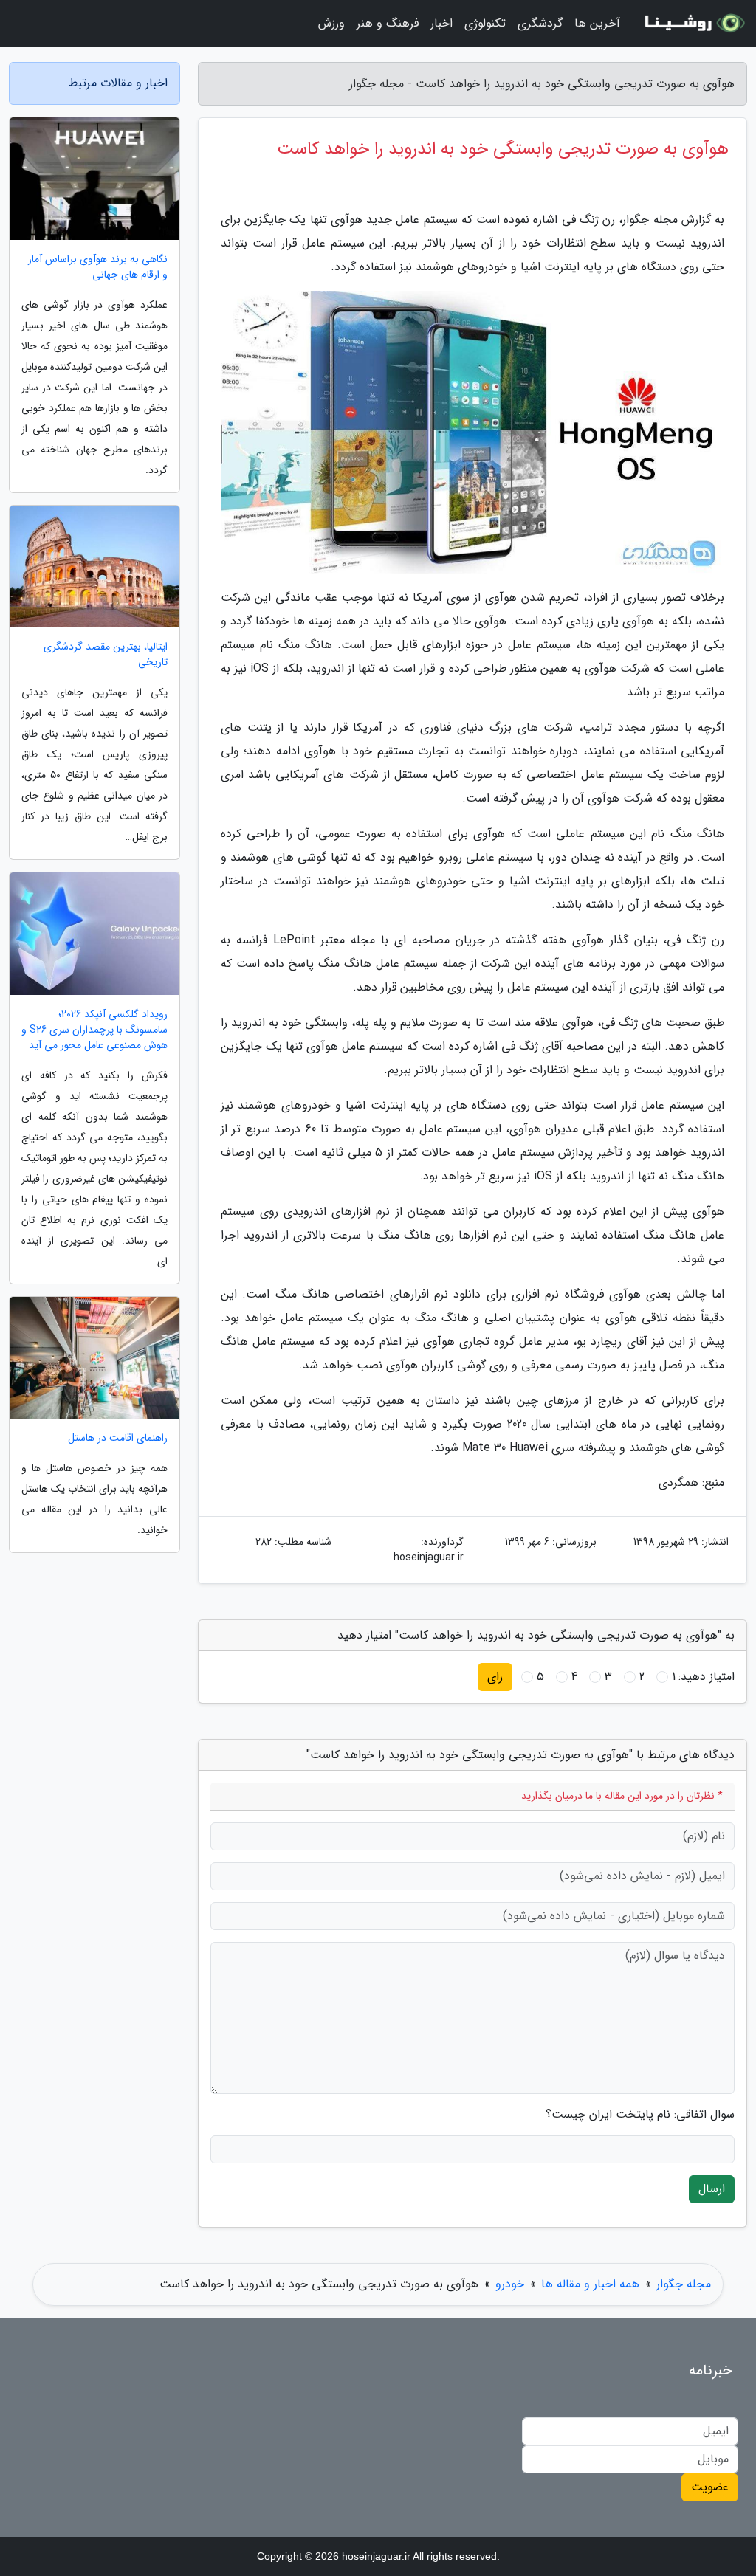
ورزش (331, 23)
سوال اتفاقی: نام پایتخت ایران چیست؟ (640, 2115)
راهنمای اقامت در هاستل (118, 1438)
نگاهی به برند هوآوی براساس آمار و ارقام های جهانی (98, 267)
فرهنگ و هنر (388, 23)
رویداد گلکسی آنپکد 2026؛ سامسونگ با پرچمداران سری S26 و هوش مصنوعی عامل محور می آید (94, 1030)
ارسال (712, 2189)
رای (495, 1677)
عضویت (710, 2487)
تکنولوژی (485, 23)
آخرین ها (597, 23)
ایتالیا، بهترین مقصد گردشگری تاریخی (106, 655)
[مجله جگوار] (693, 24)
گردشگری (540, 23)
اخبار (441, 23)
